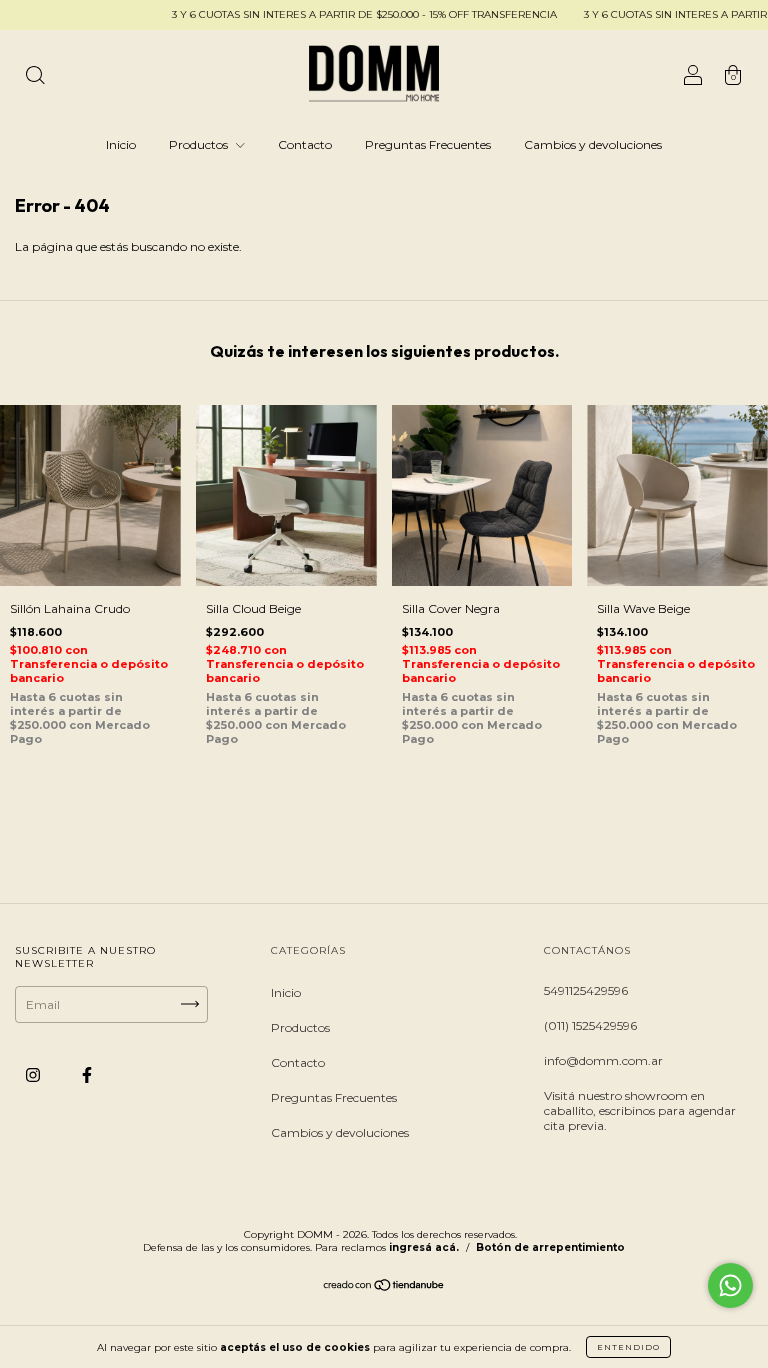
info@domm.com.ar (603, 1060)
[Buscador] (35, 77)
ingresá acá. (424, 1247)
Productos (200, 144)
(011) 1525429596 (590, 1025)
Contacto (305, 144)
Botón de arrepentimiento (550, 1247)
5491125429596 (586, 990)
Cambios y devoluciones (593, 144)
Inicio (121, 144)
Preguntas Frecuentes (428, 144)
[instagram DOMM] (34, 1074)
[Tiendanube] (384, 1287)
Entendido (628, 1347)
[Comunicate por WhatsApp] (730, 1285)
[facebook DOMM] (87, 1074)
